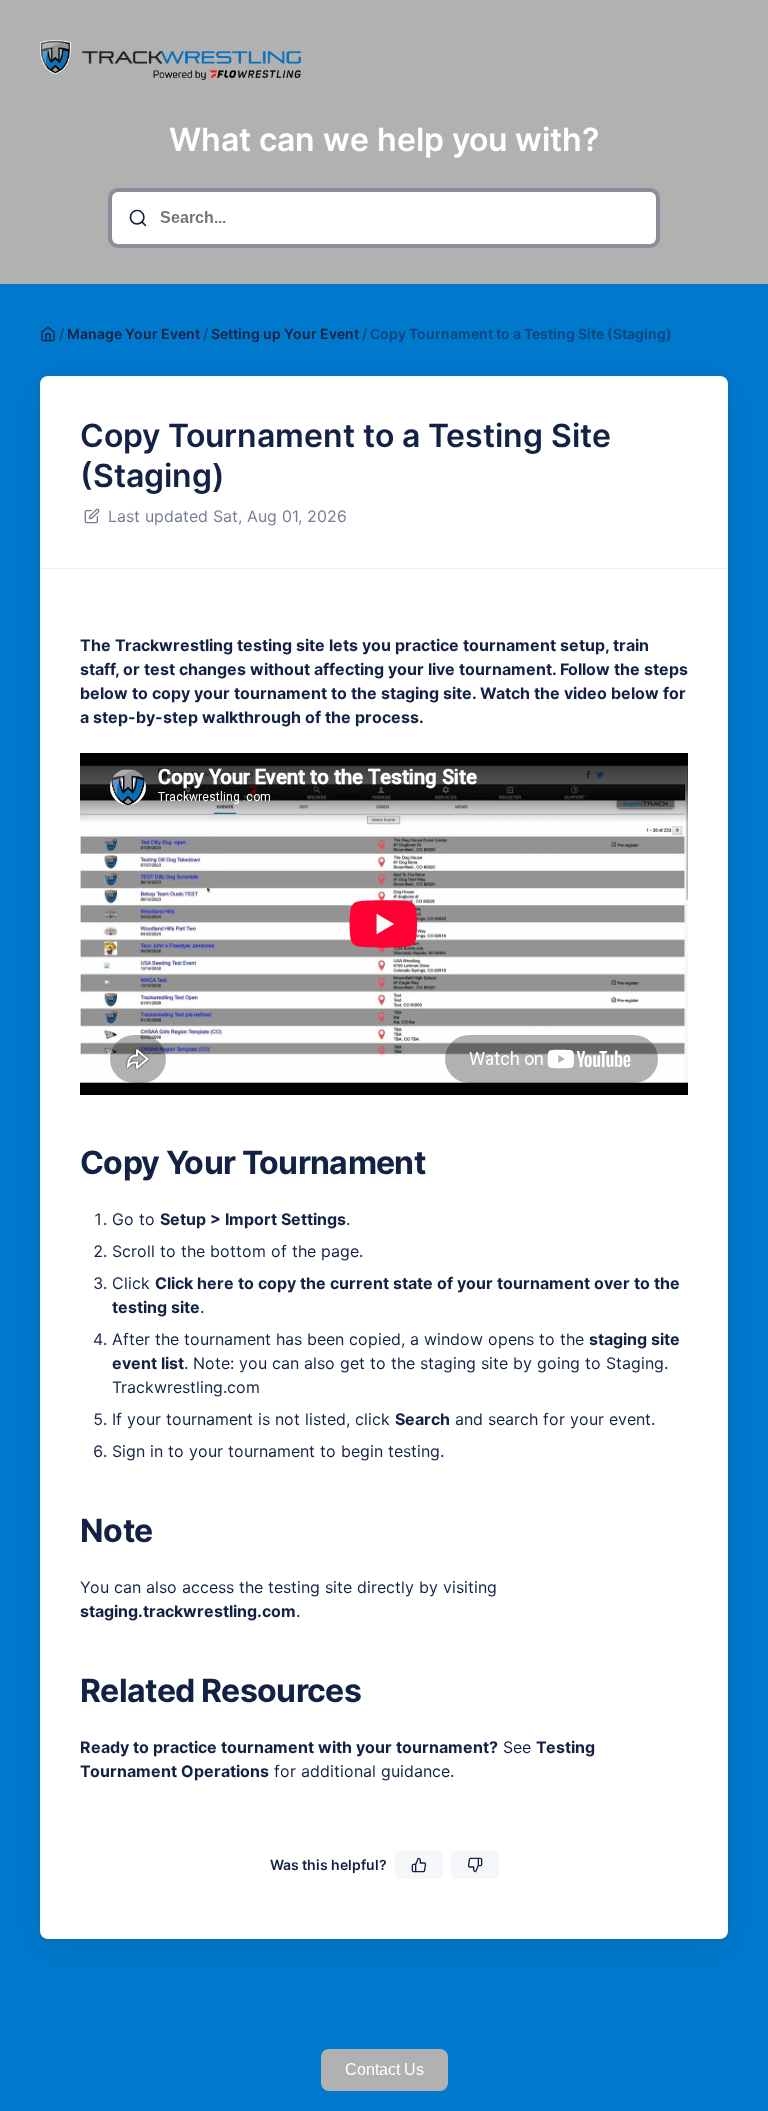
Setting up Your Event (285, 333)
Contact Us (384, 2069)
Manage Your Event (133, 333)
